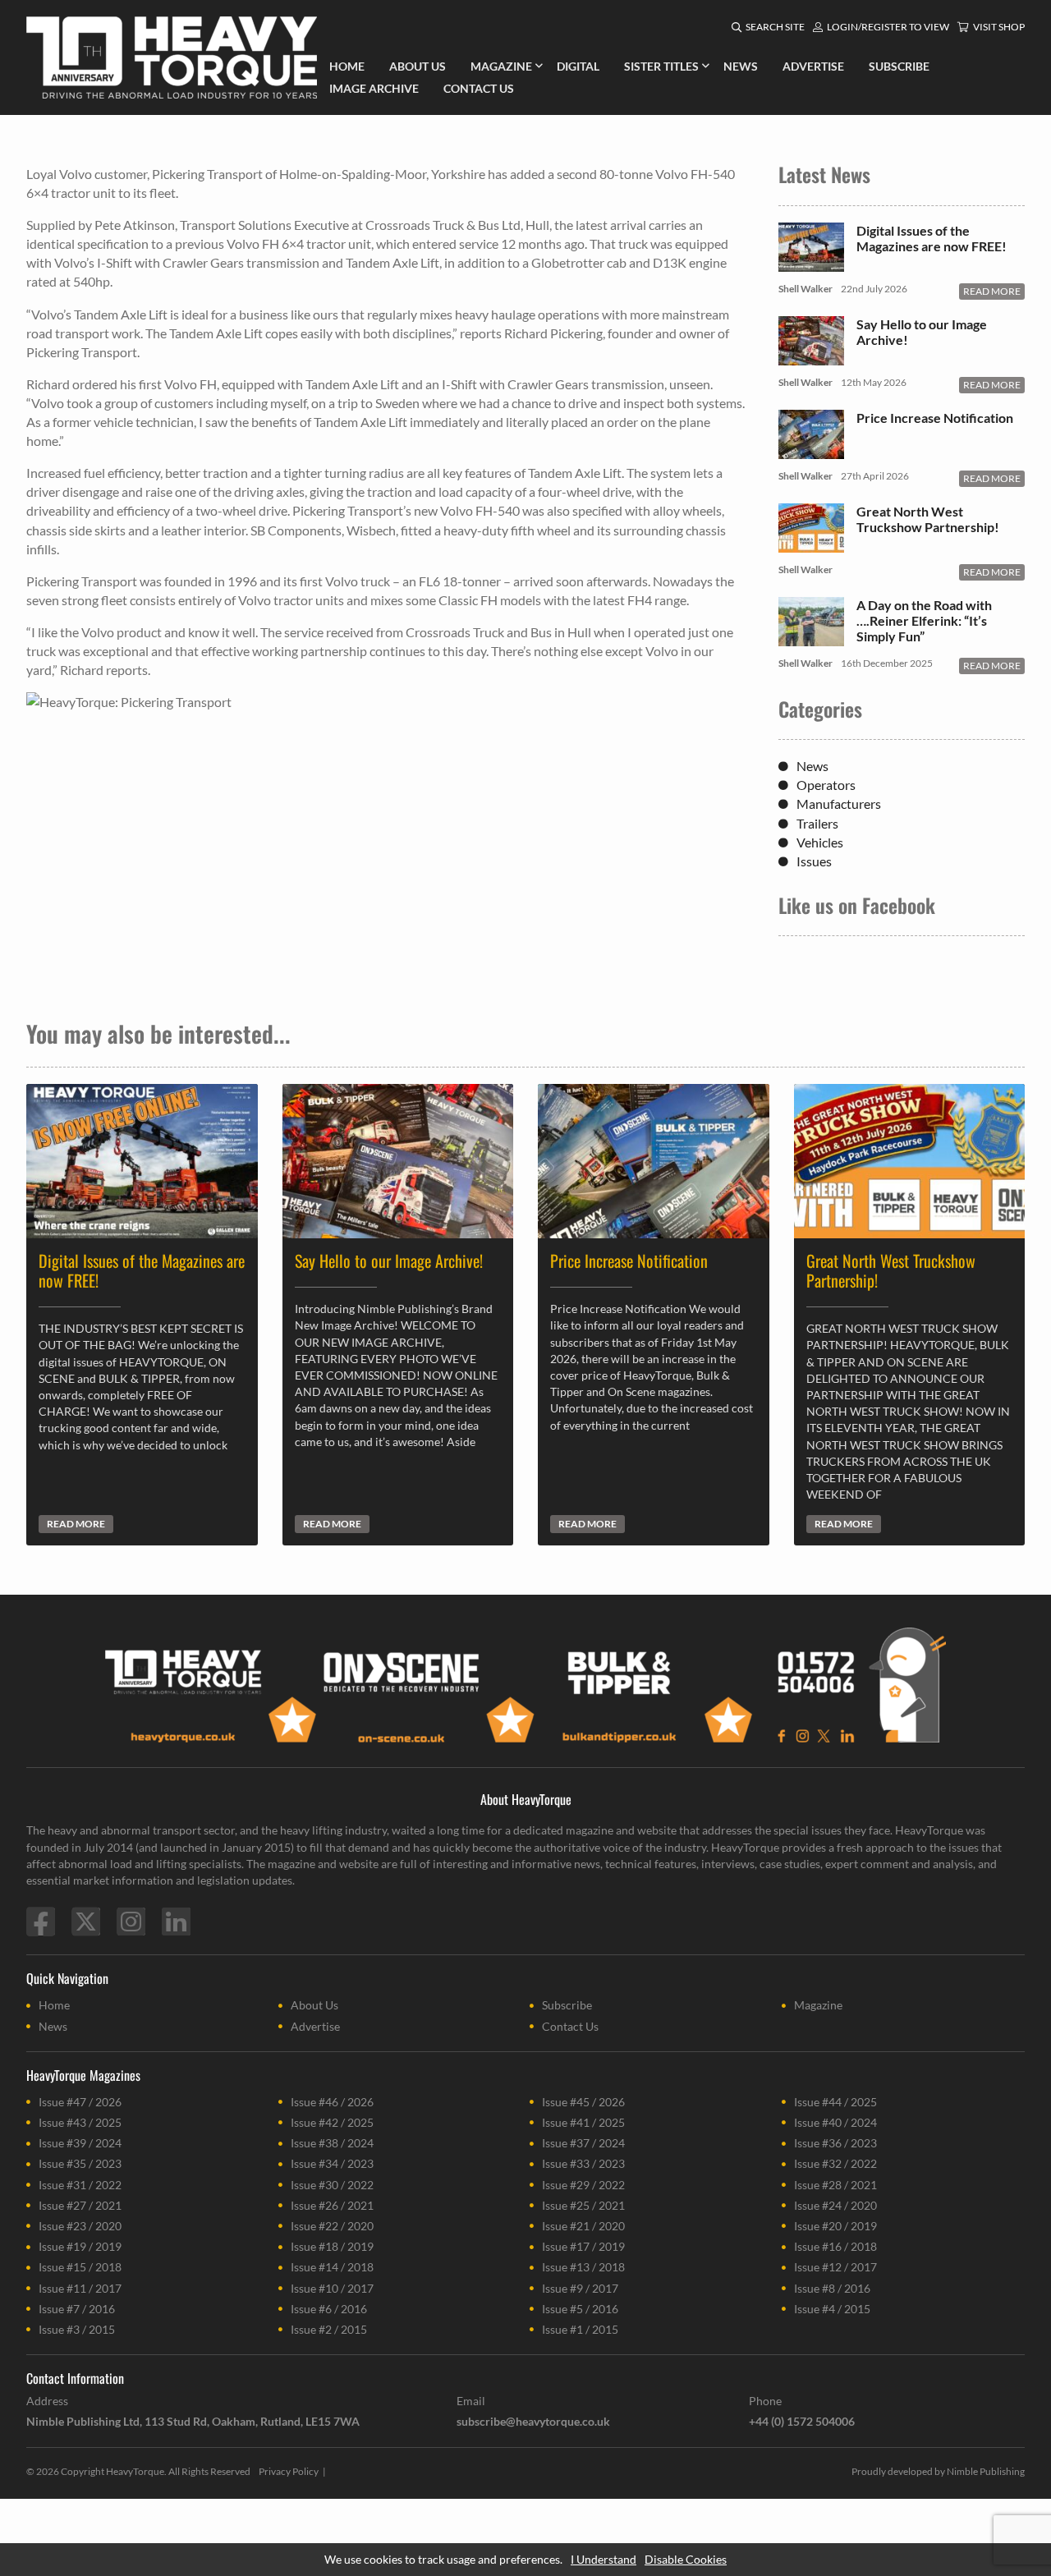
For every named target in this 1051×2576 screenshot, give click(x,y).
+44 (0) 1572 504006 (802, 2421)
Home (54, 2005)
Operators (826, 785)
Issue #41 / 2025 (583, 2122)
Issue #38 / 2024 (332, 2143)
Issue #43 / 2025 (80, 2122)
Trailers (817, 823)
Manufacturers (839, 804)
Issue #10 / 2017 (332, 2288)
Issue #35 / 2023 (80, 2163)
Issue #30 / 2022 (332, 2185)
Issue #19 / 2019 (80, 2246)
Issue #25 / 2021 (583, 2205)
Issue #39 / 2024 (80, 2143)
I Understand (604, 2559)
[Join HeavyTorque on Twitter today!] (86, 1922)
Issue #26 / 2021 (332, 2205)
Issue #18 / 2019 (332, 2246)
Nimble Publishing (986, 2471)
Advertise (315, 2026)
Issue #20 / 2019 (835, 2226)
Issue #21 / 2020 (583, 2226)
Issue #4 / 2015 (832, 2309)
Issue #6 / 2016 (329, 2309)
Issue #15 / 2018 (80, 2267)
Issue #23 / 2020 (80, 2226)
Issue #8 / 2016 (832, 2288)
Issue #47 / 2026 (80, 2102)
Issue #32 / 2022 (835, 2163)
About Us (314, 2005)
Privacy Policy (289, 2471)
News (812, 766)
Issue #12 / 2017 (835, 2267)
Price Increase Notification (935, 418)
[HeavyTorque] (172, 57)
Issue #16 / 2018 (835, 2246)
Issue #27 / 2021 (80, 2205)
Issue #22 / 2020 (332, 2226)
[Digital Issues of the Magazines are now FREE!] (811, 263)
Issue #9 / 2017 (580, 2288)
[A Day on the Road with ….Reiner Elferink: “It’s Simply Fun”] (811, 638)
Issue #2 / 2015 (329, 2329)
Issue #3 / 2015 (77, 2329)
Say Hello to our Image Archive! (922, 332)
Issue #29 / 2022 (583, 2185)
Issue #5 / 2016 (580, 2309)
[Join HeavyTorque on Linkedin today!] (176, 1922)
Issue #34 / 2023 (332, 2163)
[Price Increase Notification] (811, 450)
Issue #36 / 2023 (835, 2143)
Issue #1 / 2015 (580, 2329)
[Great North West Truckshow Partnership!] (811, 544)
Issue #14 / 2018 (332, 2267)
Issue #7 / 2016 (77, 2309)
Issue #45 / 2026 (583, 2102)
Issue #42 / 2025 (332, 2122)
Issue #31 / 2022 (80, 2185)
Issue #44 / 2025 (835, 2102)
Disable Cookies (686, 2559)
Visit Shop (999, 27)
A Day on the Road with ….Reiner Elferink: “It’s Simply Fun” (924, 620)
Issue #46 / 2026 (332, 2102)
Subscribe (567, 2005)
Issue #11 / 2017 (80, 2288)
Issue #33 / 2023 (583, 2163)
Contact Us (570, 2026)
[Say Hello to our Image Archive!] (811, 357)
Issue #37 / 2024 (583, 2143)
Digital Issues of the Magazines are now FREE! (932, 238)
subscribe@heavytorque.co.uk (533, 2421)
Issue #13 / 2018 (583, 2267)
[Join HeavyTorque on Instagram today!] (131, 1922)
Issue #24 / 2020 (835, 2205)
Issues (814, 861)
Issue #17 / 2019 (583, 2246)
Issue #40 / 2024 (835, 2122)
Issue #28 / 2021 (835, 2185)
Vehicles (820, 842)
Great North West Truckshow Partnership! (928, 519)
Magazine (818, 2005)
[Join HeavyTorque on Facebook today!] (41, 1922)
